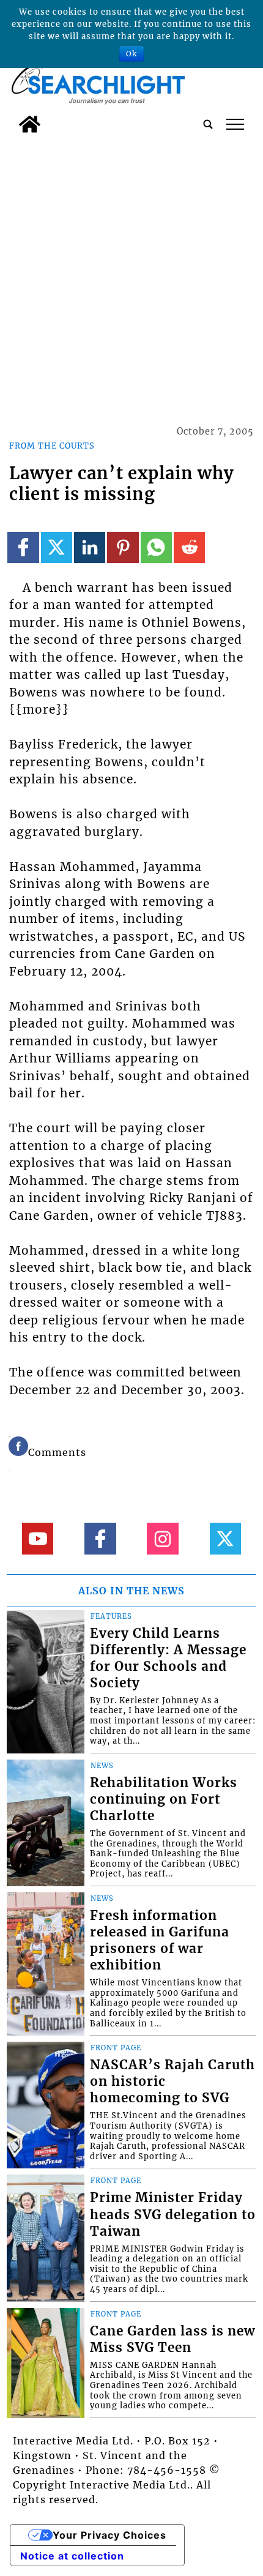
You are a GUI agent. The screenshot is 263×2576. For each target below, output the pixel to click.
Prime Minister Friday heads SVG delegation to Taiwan (173, 2214)
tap (235, 124)
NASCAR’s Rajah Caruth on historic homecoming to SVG (172, 2081)
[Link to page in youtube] (38, 1538)
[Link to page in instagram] (162, 1538)
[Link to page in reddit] (189, 547)
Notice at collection (72, 2556)
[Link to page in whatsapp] (156, 547)
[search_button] (208, 124)
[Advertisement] (131, 277)
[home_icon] (30, 124)
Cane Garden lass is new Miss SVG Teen (172, 2339)
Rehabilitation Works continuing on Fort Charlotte (164, 1799)
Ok (131, 54)
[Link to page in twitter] (57, 547)
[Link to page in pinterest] (123, 547)
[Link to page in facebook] (23, 547)
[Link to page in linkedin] (90, 547)
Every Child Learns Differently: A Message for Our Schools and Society (168, 1658)
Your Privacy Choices (109, 2535)
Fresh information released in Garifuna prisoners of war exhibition (160, 1940)
